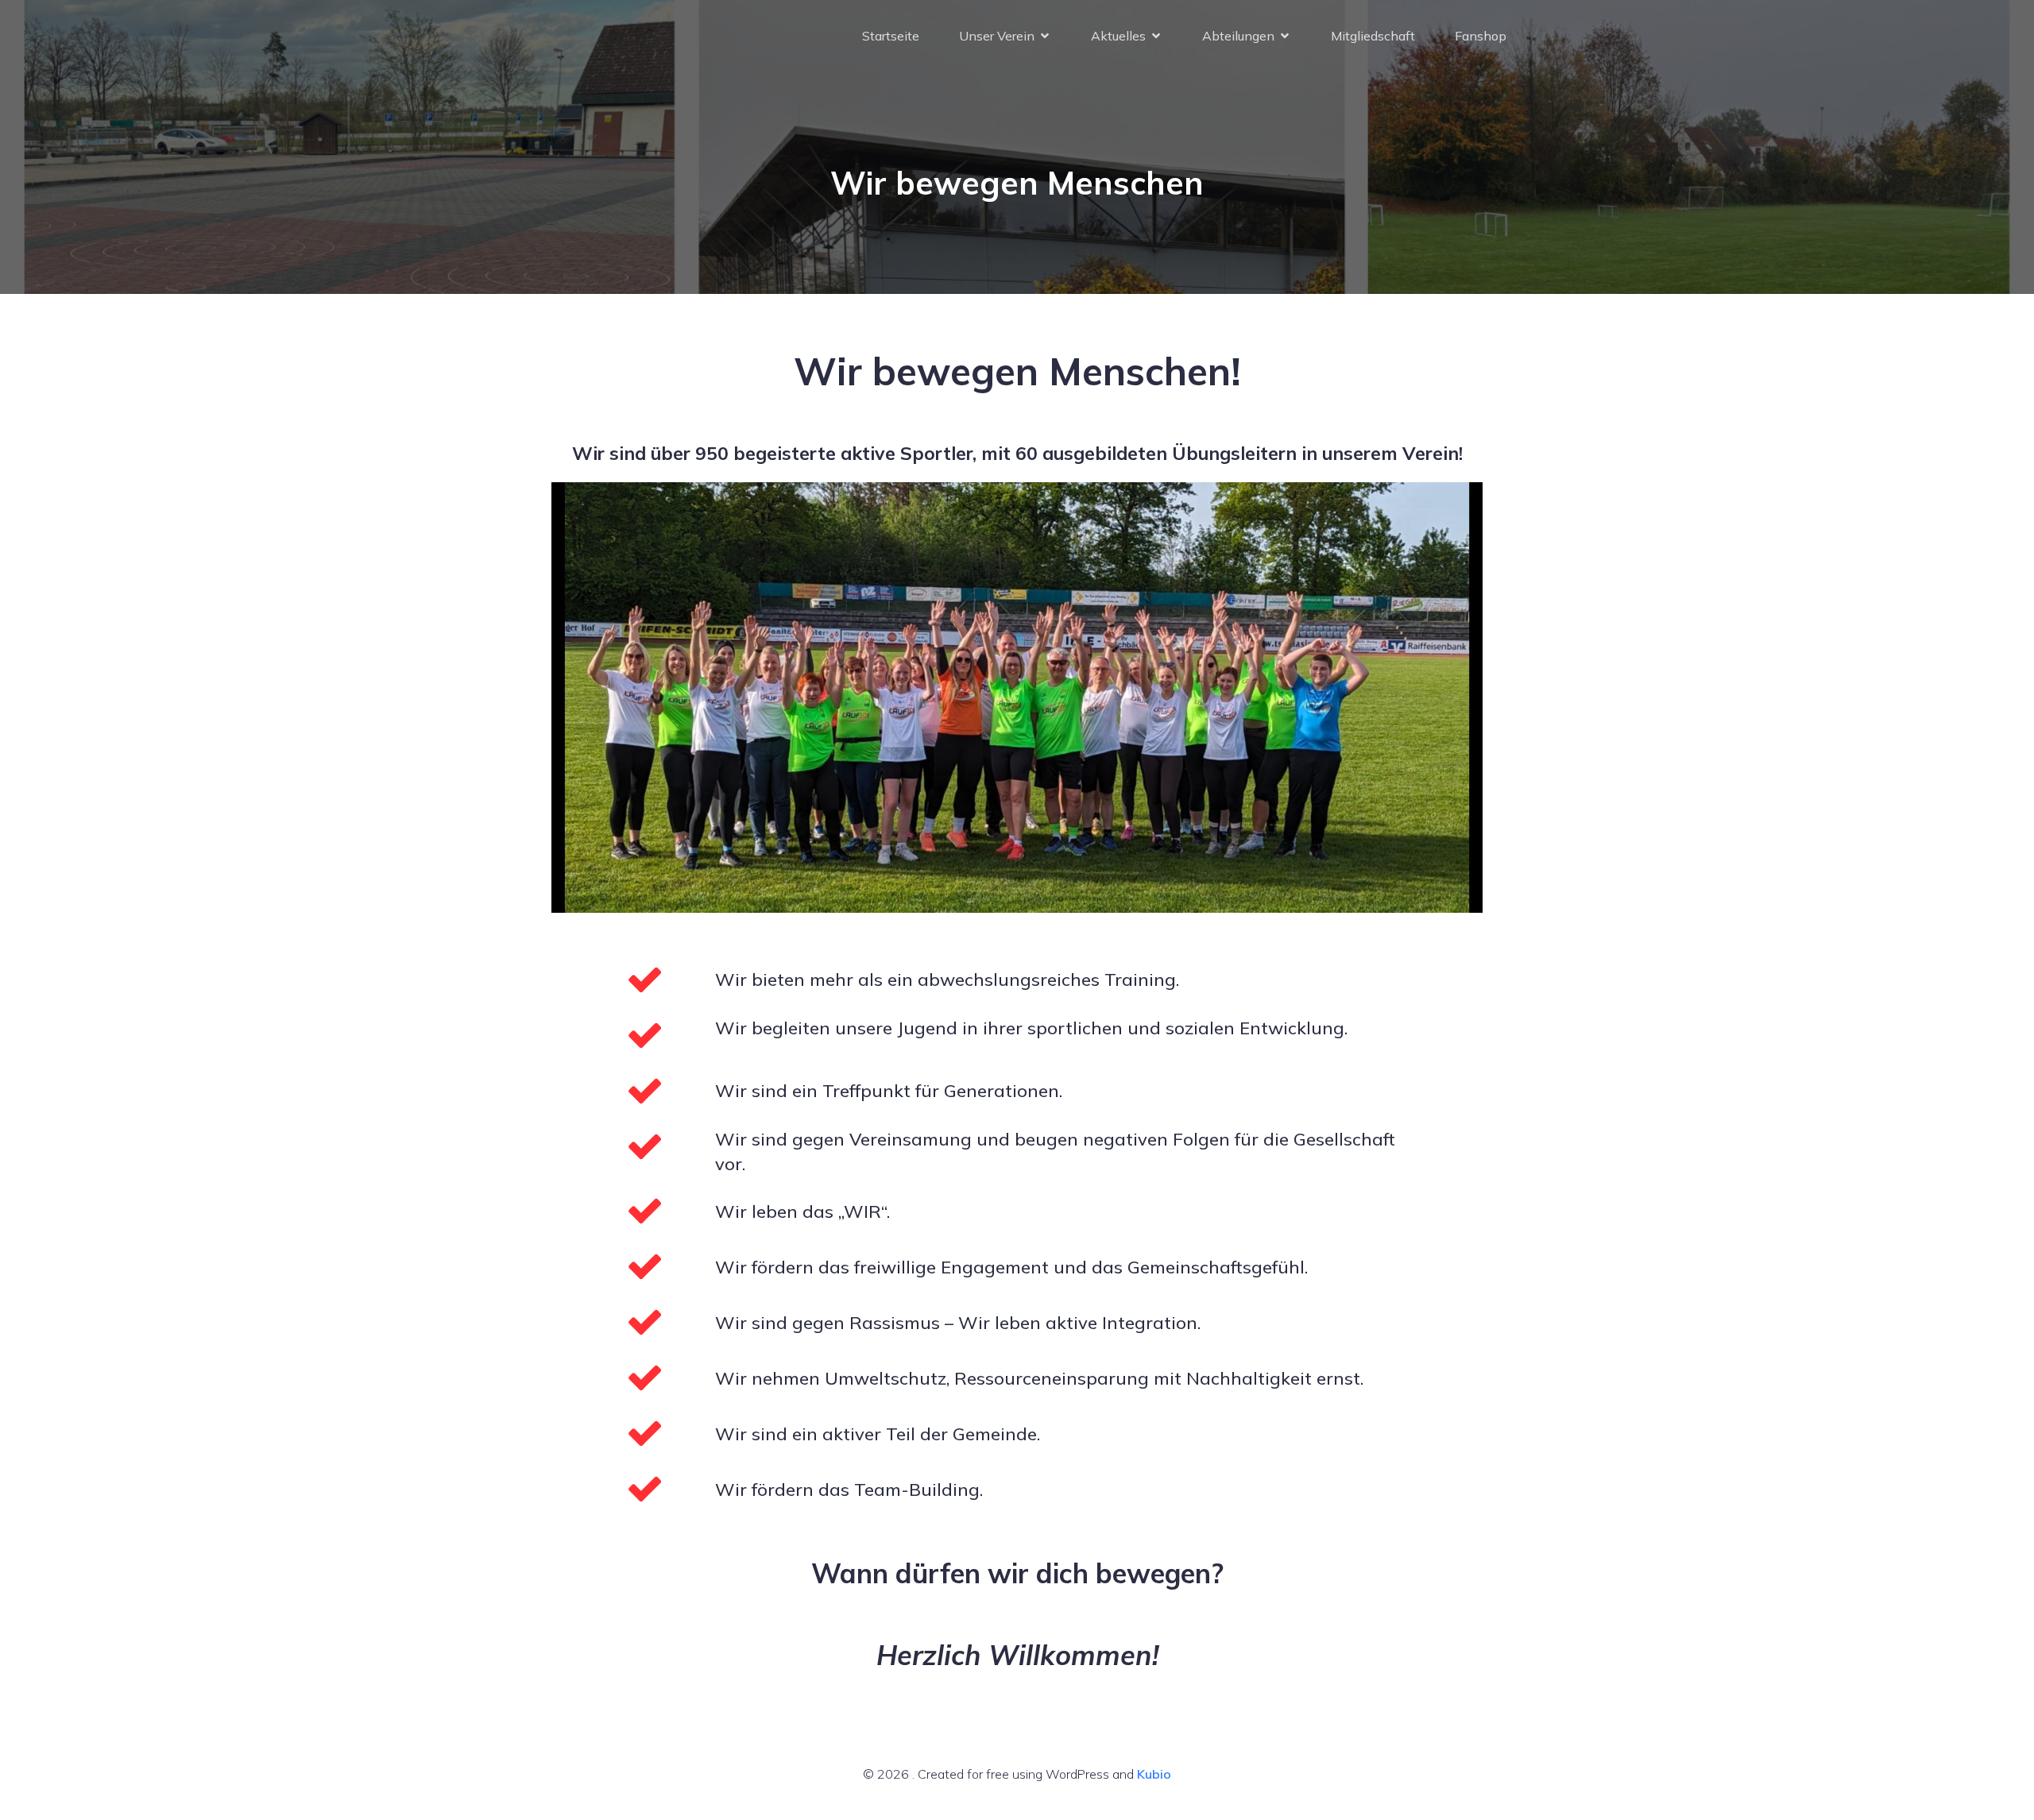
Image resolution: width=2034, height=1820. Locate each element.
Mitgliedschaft (1373, 36)
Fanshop (1481, 36)
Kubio (1154, 1774)
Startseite (891, 36)
